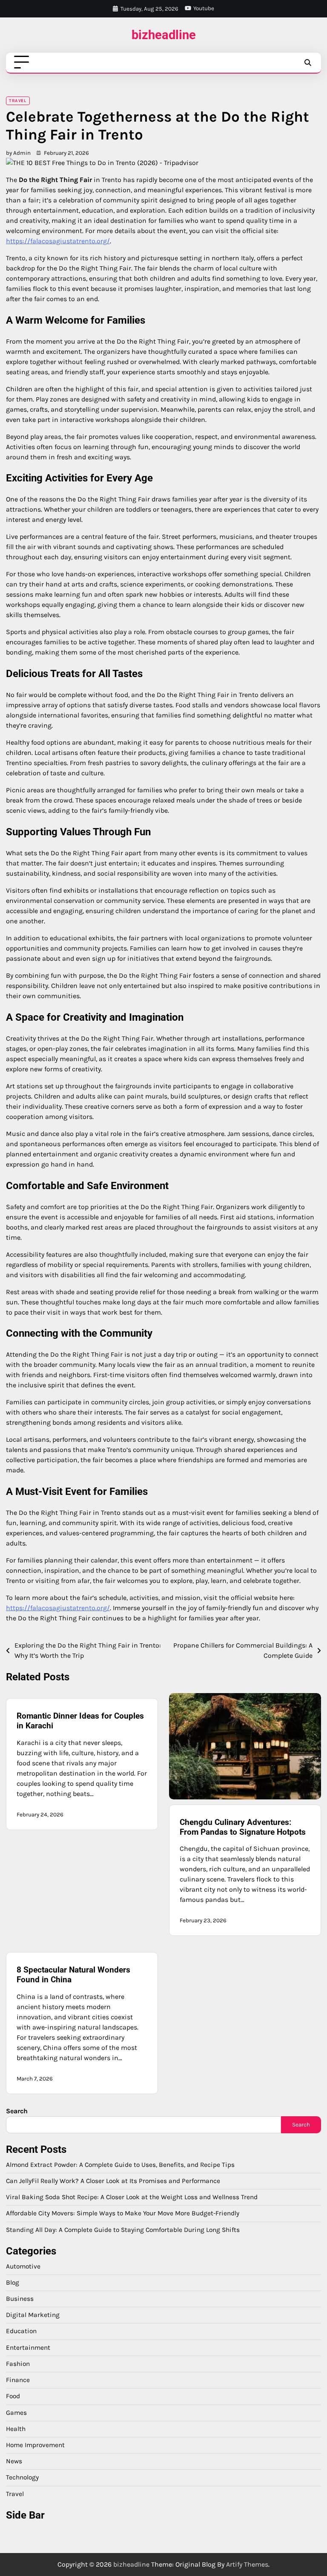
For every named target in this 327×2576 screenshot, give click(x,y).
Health (16, 2429)
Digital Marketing (33, 2315)
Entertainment (28, 2348)
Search (17, 2111)
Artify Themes (247, 2564)
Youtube (204, 8)
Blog (13, 2283)
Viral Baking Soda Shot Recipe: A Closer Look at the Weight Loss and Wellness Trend (132, 2197)
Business (20, 2299)
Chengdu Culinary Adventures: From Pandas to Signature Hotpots (243, 1827)
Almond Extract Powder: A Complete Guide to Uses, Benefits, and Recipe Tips (120, 2165)
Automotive (23, 2266)
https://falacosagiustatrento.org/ (58, 241)
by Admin (18, 153)
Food (13, 2396)
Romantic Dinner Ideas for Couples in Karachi (80, 1721)
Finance (18, 2380)
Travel (17, 101)
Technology (22, 2477)
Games (16, 2413)
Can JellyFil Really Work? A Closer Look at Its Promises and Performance (113, 2181)
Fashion (18, 2364)
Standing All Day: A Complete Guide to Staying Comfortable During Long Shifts (123, 2230)
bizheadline (164, 35)
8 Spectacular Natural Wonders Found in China (73, 1975)
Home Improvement (35, 2445)
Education (21, 2331)
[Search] (307, 63)
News (14, 2461)
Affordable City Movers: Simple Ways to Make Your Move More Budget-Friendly (123, 2213)
